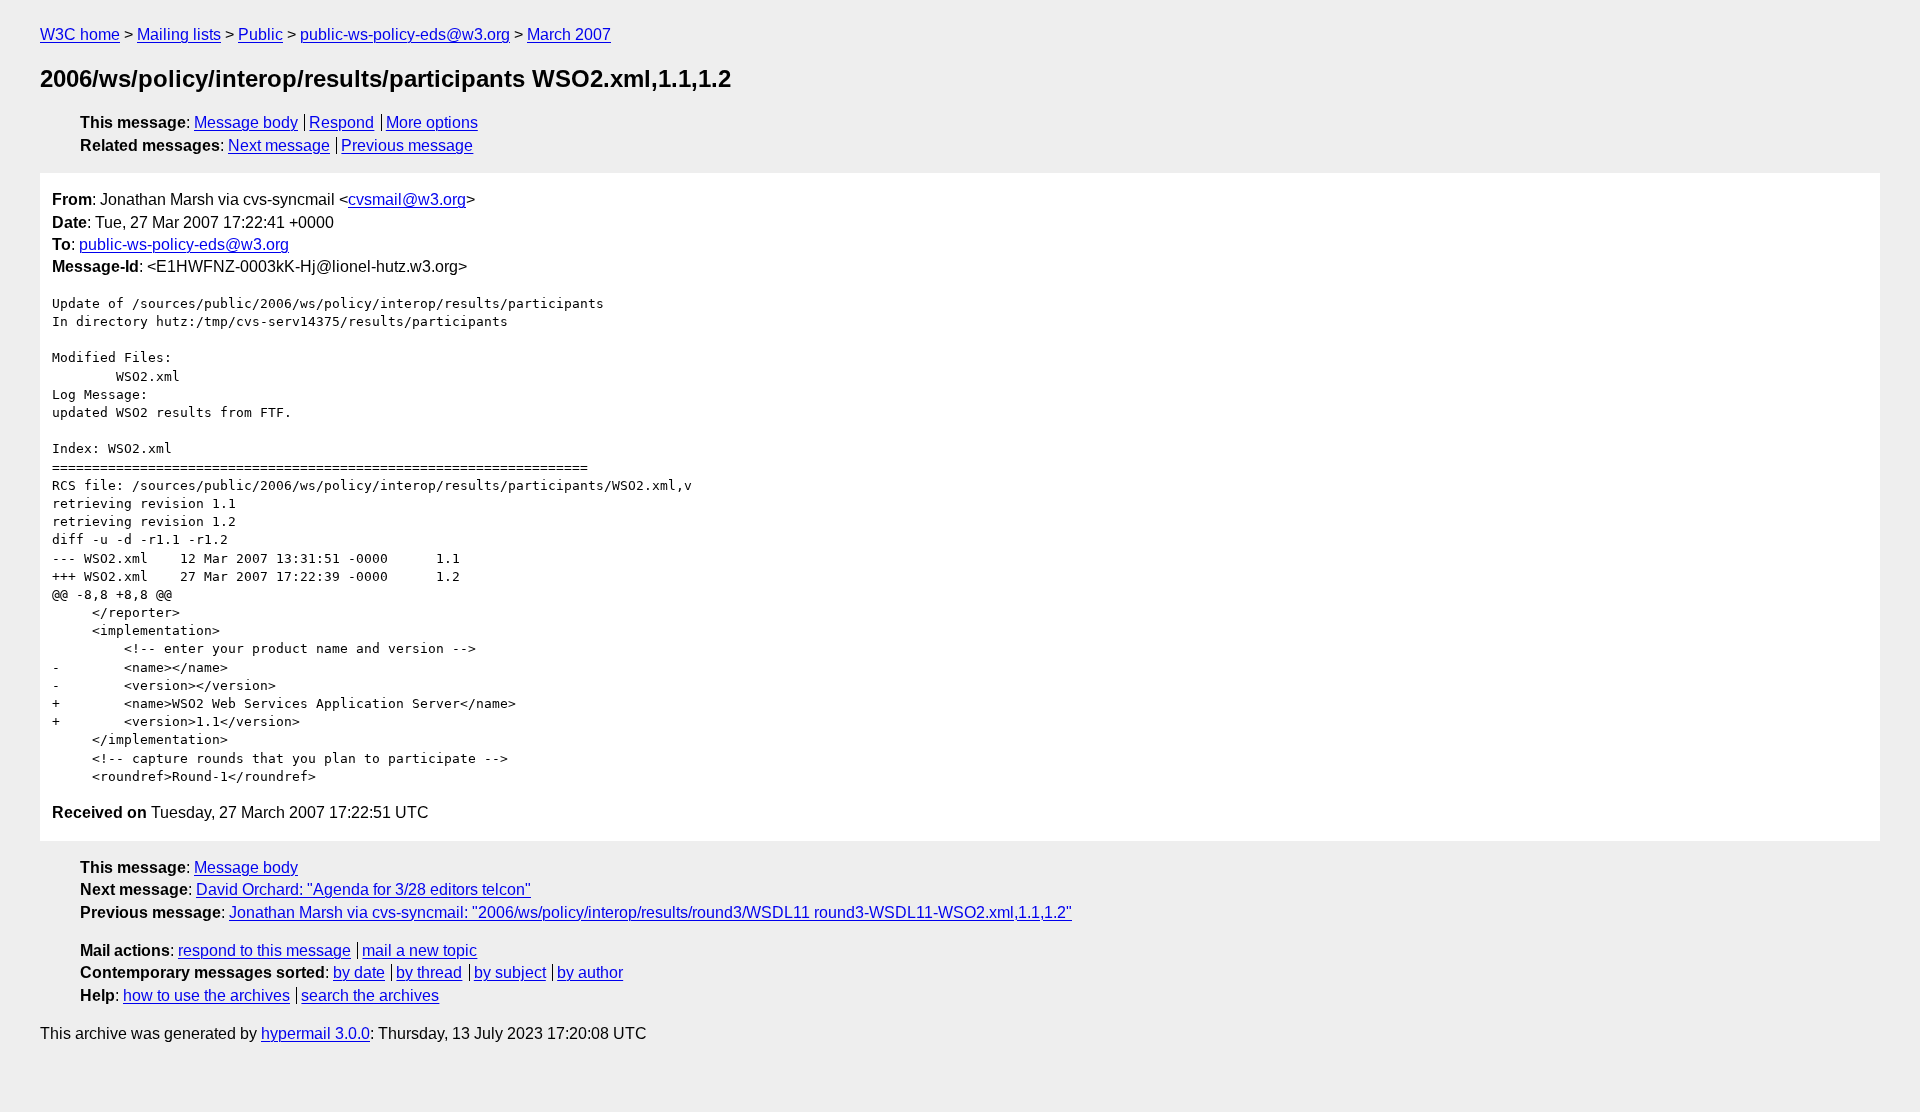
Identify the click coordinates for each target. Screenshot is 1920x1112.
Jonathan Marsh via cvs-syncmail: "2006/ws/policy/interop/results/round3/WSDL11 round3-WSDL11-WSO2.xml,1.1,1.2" (650, 912)
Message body (246, 122)
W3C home (80, 34)
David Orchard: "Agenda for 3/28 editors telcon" (363, 889)
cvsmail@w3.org (407, 199)
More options (432, 122)
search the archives (370, 995)
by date (359, 972)
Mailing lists (179, 34)
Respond (341, 122)
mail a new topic (419, 950)
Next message (279, 145)
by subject (510, 972)
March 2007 (569, 34)
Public (260, 34)
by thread (429, 972)
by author (590, 972)
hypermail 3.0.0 (315, 1033)
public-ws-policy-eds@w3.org (405, 34)
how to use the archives (206, 995)
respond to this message (264, 950)
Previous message (407, 145)
